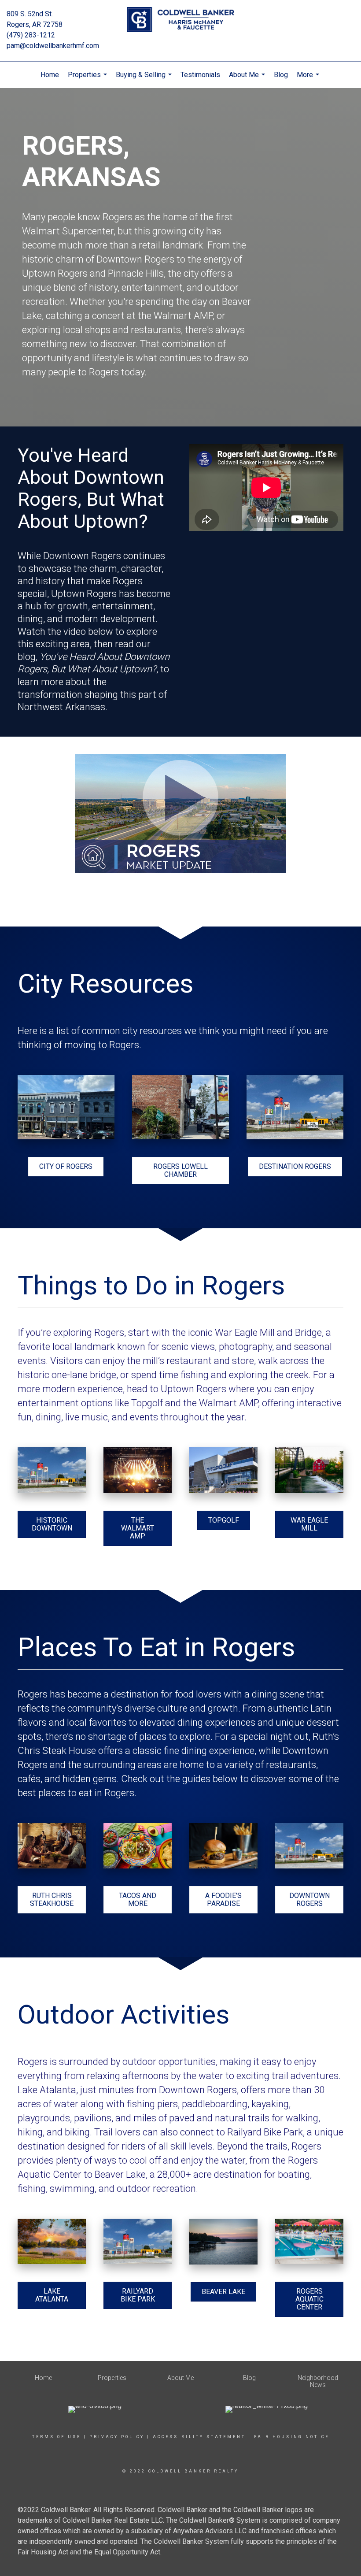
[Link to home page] (180, 20)
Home (50, 75)
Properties (88, 79)
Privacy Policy (117, 2437)
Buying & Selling (145, 79)
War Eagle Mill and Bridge (268, 1332)
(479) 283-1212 (31, 35)
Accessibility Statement (199, 2437)
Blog (281, 75)
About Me (248, 79)
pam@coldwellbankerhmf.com (53, 46)
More (309, 79)
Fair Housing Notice (292, 2437)
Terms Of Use (57, 2437)
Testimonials (200, 75)
